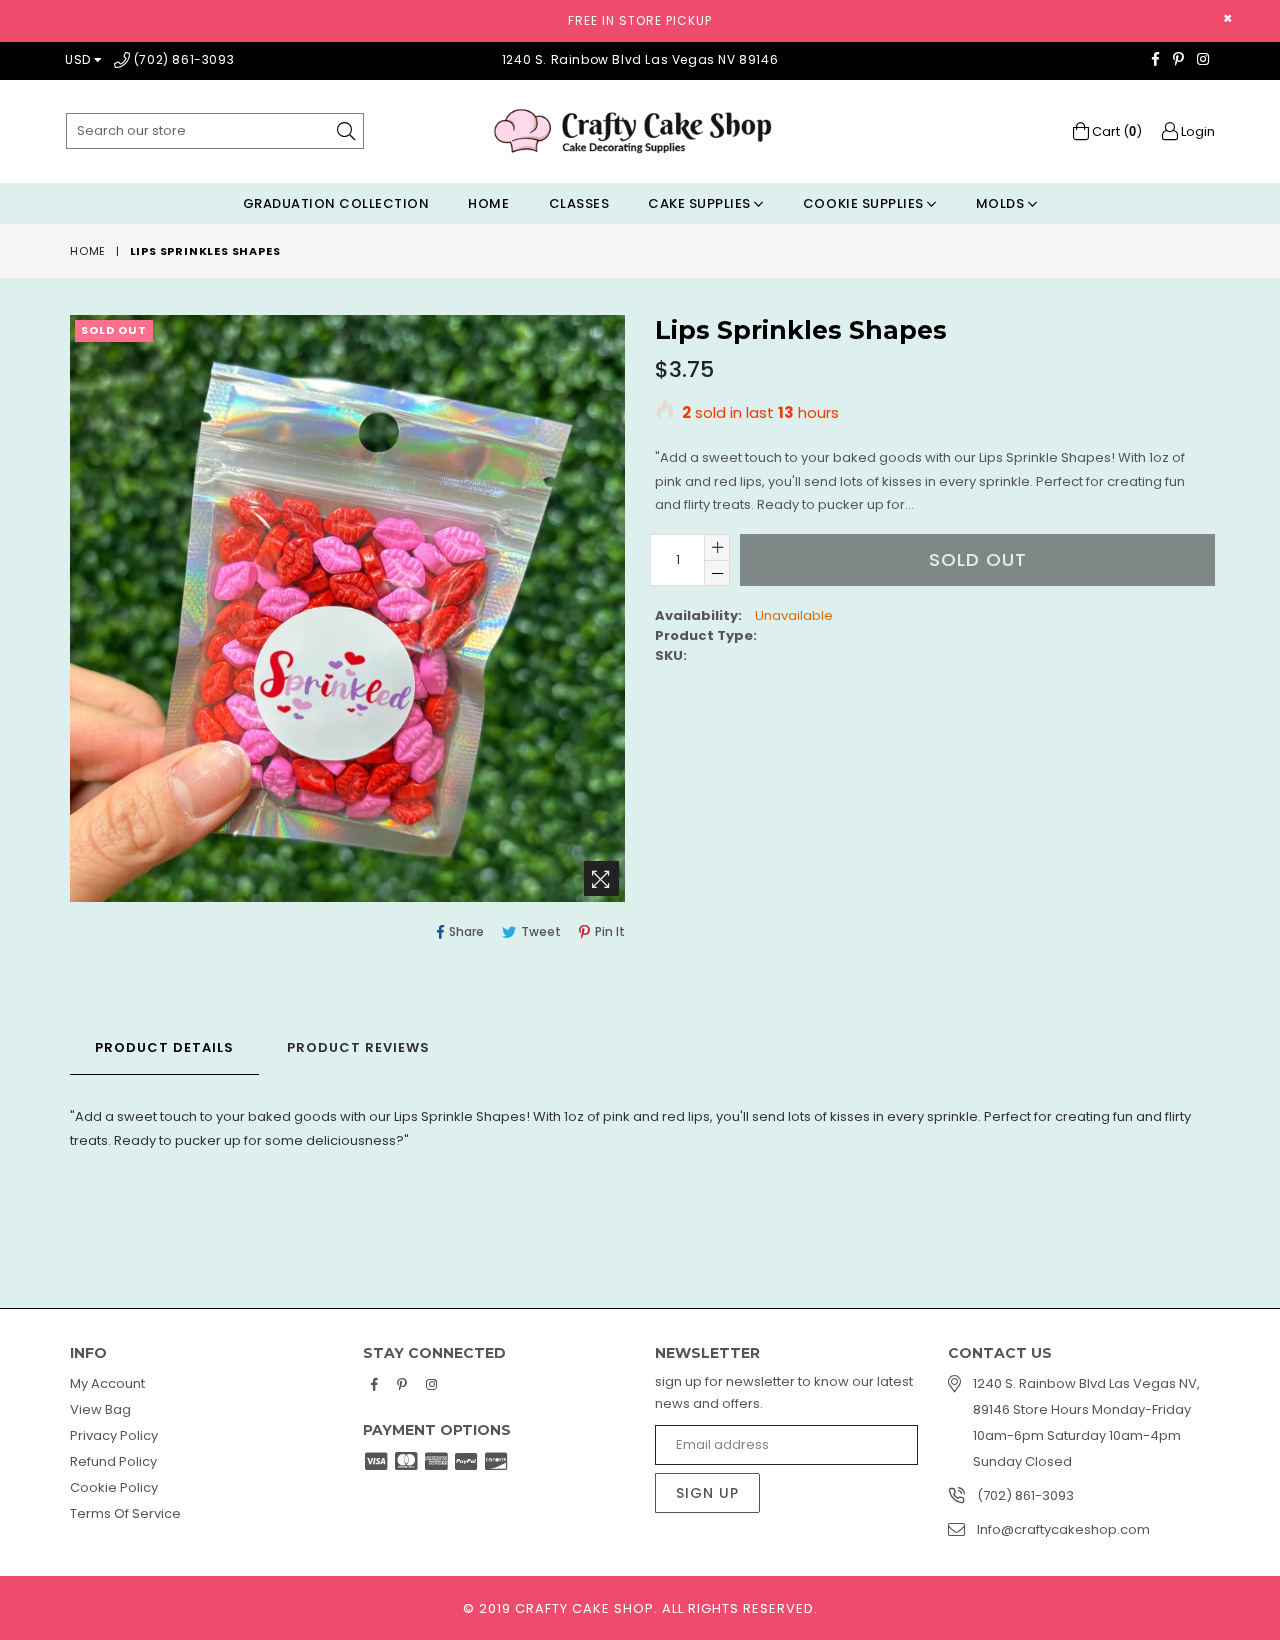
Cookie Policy (114, 1487)
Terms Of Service (125, 1513)
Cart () (1115, 131)
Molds (1002, 203)
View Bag (100, 1409)
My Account (107, 1383)
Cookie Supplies (865, 203)
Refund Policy (113, 1461)
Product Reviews (358, 1047)
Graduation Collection (336, 203)
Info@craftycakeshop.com (1063, 1529)
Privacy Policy (114, 1435)
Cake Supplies (701, 203)
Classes (579, 203)
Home (488, 203)
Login (1196, 131)
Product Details (164, 1047)
